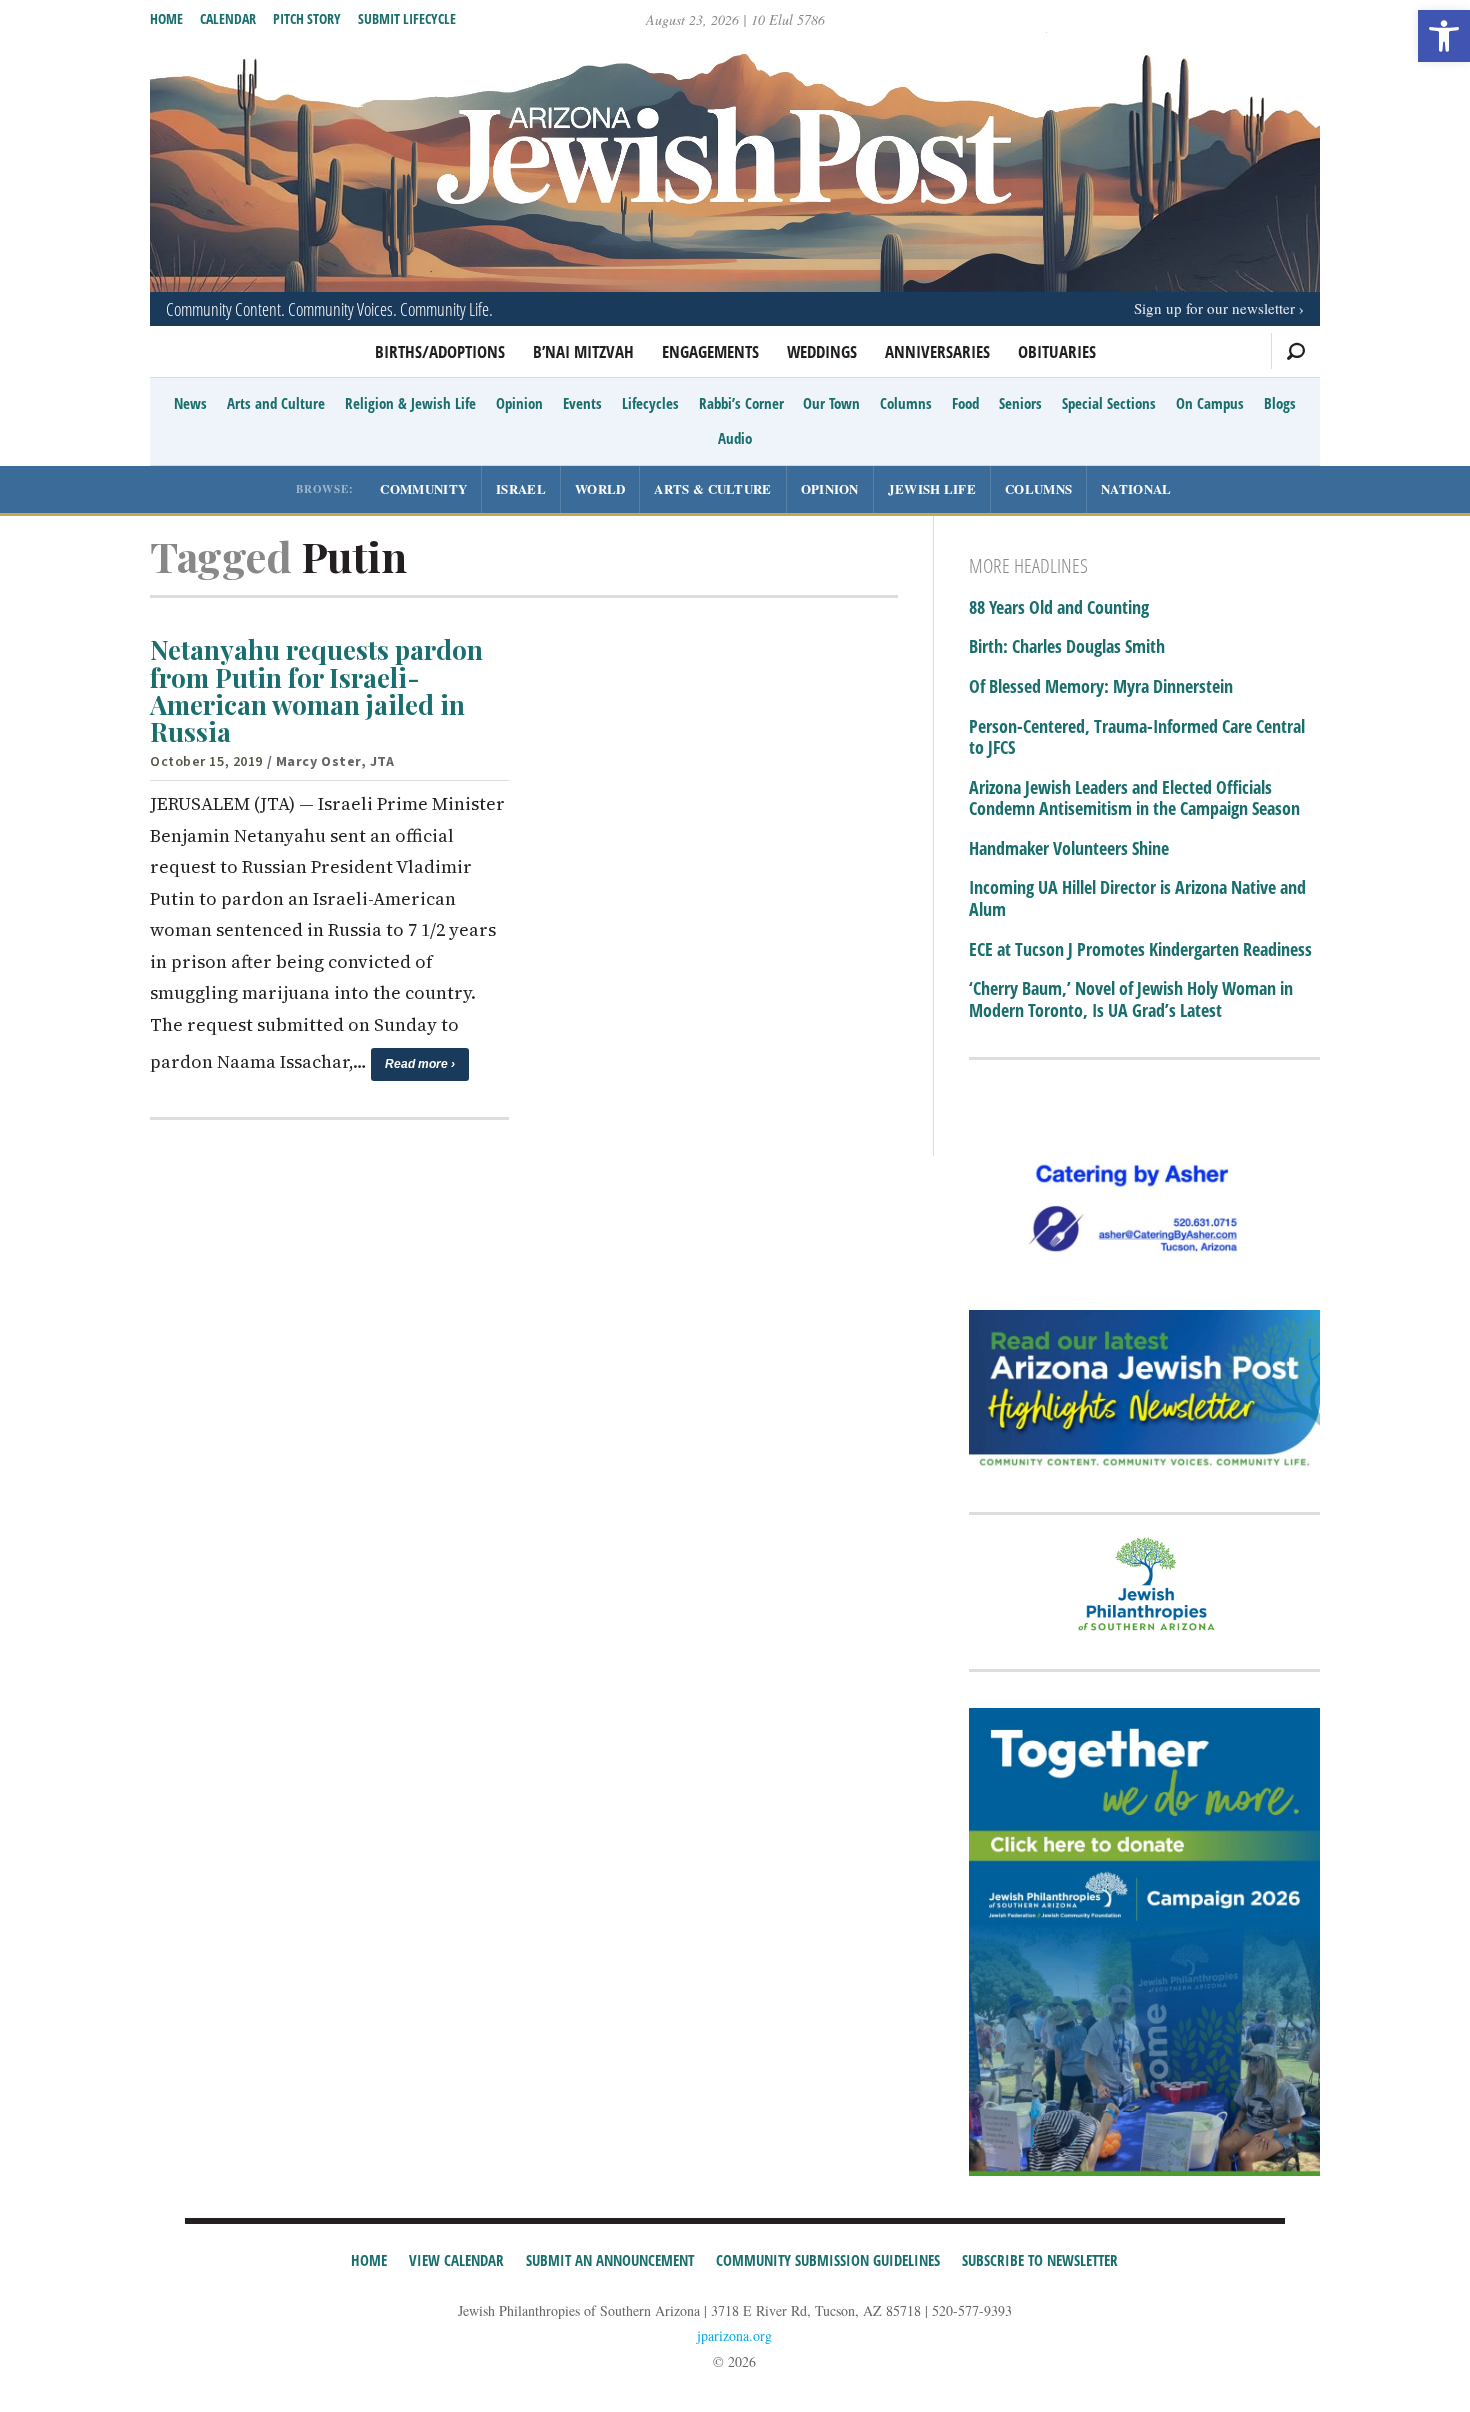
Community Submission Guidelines (828, 2260)
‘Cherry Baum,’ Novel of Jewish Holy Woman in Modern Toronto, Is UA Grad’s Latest (1131, 999)
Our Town (831, 403)
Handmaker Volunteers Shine (1069, 849)
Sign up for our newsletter (1214, 308)
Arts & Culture (712, 488)
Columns (906, 403)
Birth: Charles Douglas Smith (1067, 647)
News (190, 403)
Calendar (228, 18)
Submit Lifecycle (407, 18)
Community (423, 488)
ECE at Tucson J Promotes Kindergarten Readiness (1140, 950)
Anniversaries (937, 351)
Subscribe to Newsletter (1040, 2260)
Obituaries (1057, 351)
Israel (521, 488)
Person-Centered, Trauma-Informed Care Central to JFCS (1137, 737)
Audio (735, 438)
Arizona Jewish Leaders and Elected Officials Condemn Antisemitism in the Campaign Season (1134, 798)
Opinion (519, 403)
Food (965, 403)
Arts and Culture (276, 403)
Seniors (1020, 403)
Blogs (1280, 403)
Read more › (420, 1064)
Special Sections (1109, 403)
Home (166, 18)
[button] (1444, 36)
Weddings (822, 351)
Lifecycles (650, 403)
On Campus (1210, 403)
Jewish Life (932, 488)
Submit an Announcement (610, 2260)
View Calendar (456, 2260)
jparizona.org (734, 2335)
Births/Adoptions (440, 351)
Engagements (710, 351)
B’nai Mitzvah (583, 351)
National (1136, 488)
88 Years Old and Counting (1059, 608)
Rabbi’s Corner (741, 403)
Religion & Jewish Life (410, 403)
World (600, 488)
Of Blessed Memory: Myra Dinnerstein (1101, 687)
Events (582, 403)
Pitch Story (307, 18)
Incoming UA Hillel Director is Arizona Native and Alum (1137, 898)
